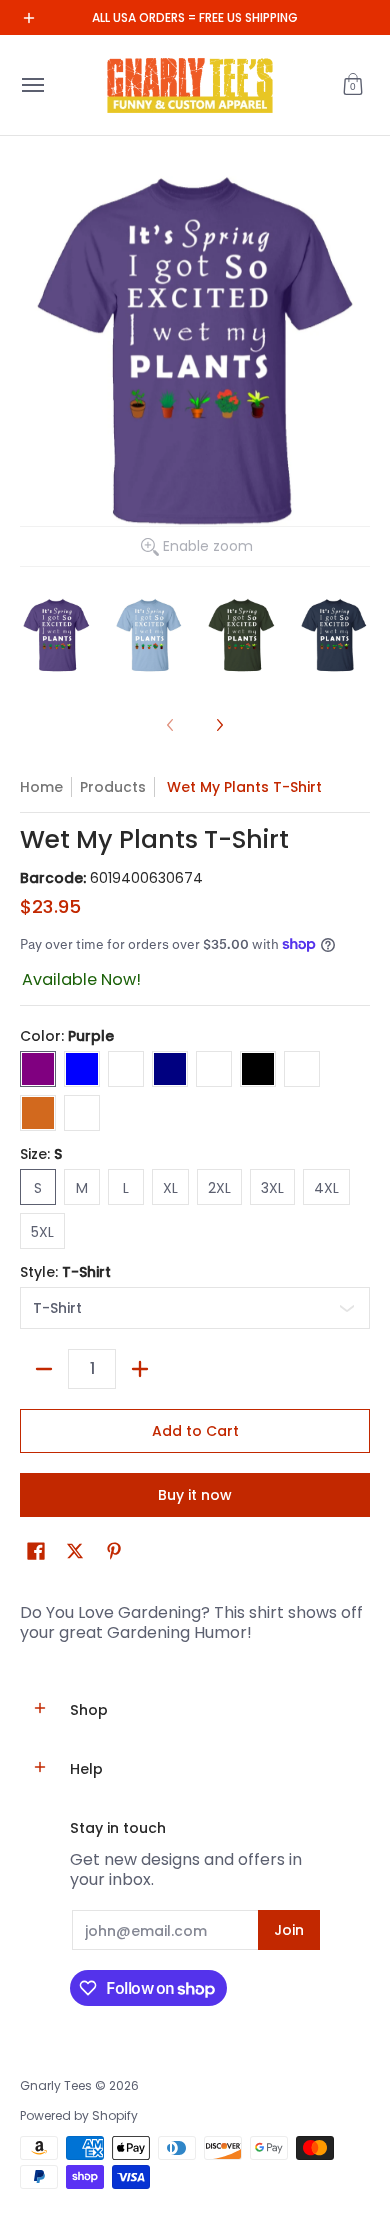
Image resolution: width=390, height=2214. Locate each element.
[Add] (140, 1369)
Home (41, 787)
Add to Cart (195, 1431)
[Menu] (32, 85)
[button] (353, 85)
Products (113, 787)
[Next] (219, 725)
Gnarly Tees (56, 2085)
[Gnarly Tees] (190, 85)
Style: (65, 1272)
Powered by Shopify (79, 2115)
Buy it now (195, 1495)
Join (289, 1930)
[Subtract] (44, 1369)
